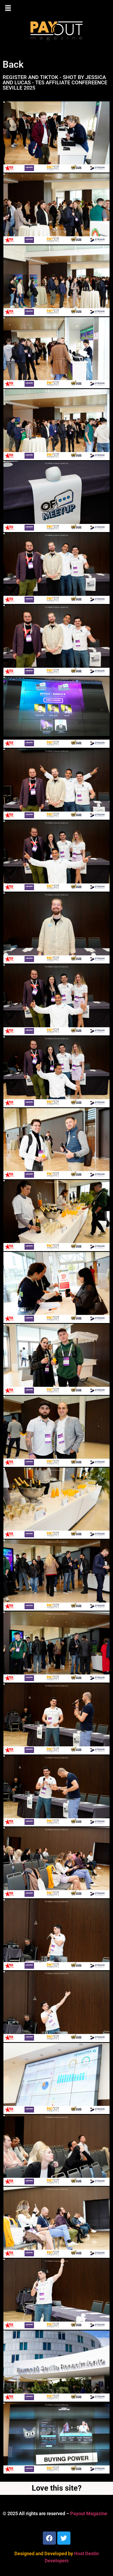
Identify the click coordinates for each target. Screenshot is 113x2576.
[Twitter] (64, 2538)
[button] (56, 8)
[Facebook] (49, 2538)
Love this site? (57, 2488)
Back (13, 65)
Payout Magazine (89, 2513)
